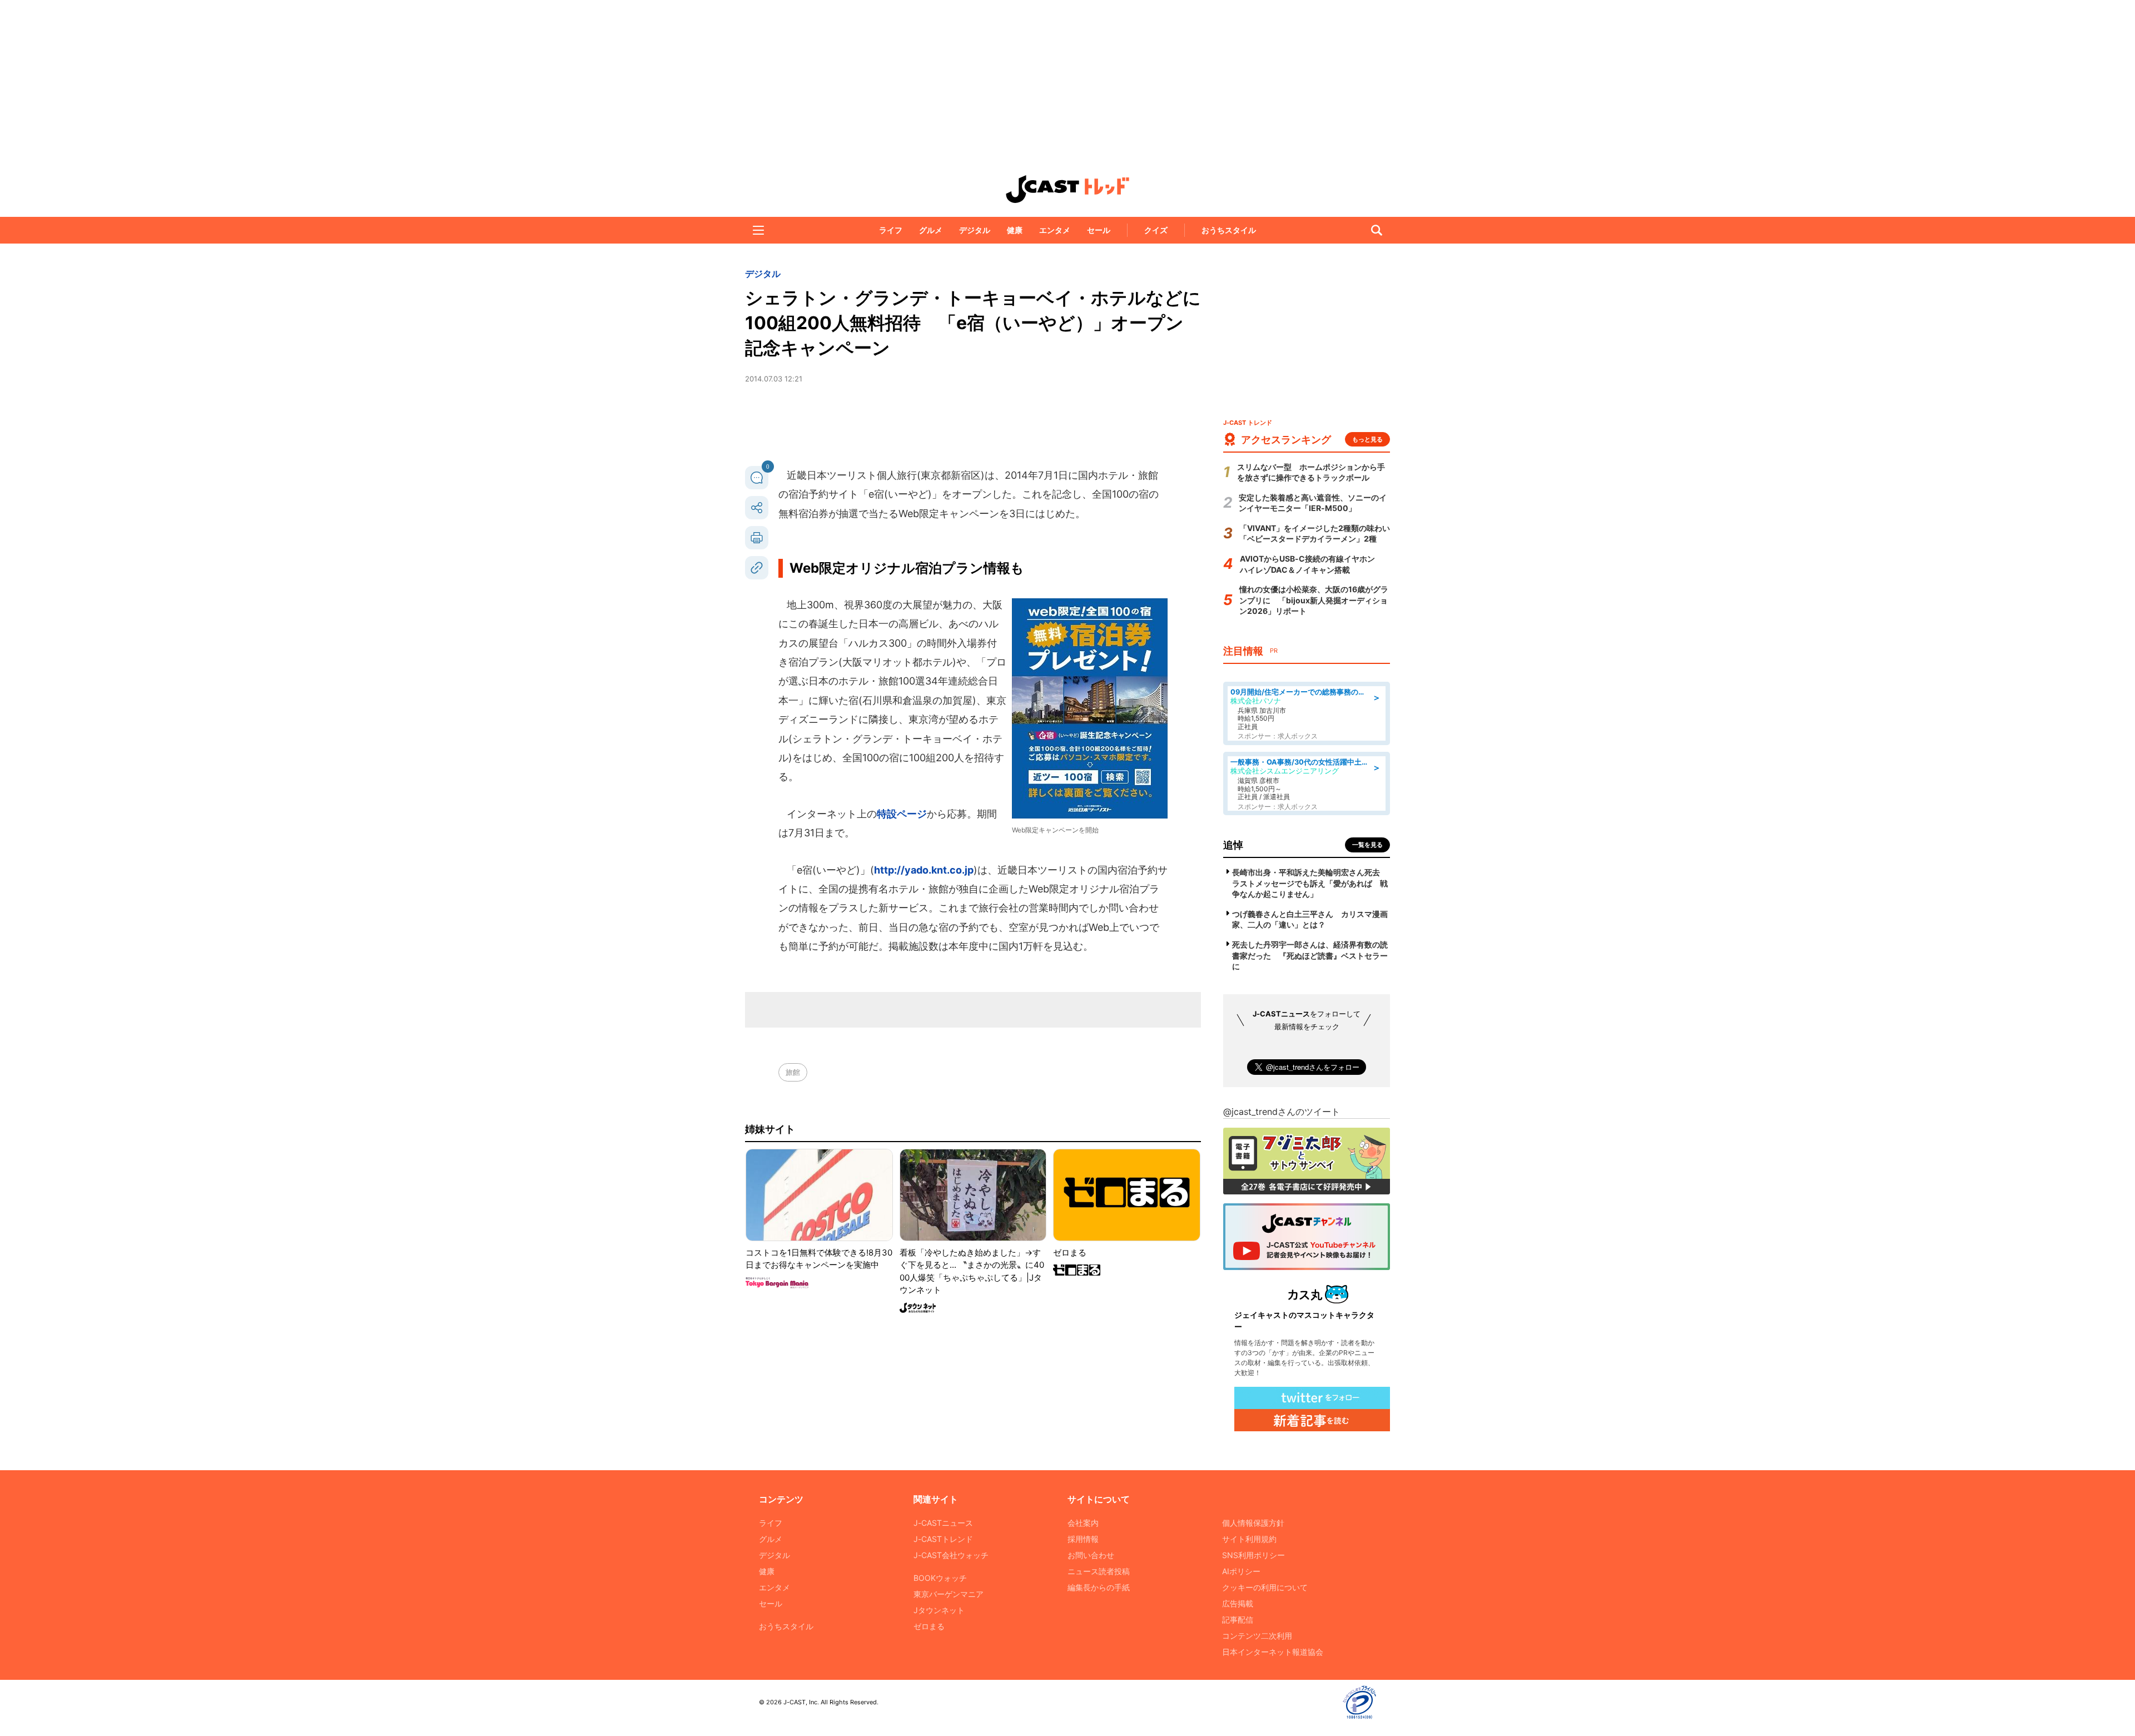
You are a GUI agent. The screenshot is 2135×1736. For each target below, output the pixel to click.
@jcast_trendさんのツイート (1282, 1112)
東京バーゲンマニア (949, 1594)
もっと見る (1367, 439)
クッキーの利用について (1265, 1587)
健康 (1015, 230)
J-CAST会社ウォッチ (951, 1555)
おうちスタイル (1229, 230)
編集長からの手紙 (1099, 1587)
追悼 (1233, 845)
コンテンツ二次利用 (1257, 1636)
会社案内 (1083, 1523)
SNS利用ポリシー (1253, 1555)
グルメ (931, 230)
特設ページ (902, 814)
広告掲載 (1238, 1603)
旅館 (793, 1072)
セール (1099, 230)
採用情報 (1083, 1539)
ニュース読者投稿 (1099, 1571)
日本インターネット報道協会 (1273, 1652)
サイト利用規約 (1249, 1539)
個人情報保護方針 (1253, 1523)
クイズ (1156, 230)
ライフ (891, 230)
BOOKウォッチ (940, 1578)
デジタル (975, 230)
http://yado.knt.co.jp (924, 870)
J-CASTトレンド (943, 1539)
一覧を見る (1367, 845)
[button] (758, 230)
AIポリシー (1241, 1571)
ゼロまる (929, 1626)
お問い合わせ (1091, 1555)
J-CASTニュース (943, 1523)
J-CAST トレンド (1067, 189)
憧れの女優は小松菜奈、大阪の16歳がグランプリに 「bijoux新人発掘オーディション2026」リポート (1314, 600)
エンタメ (1055, 230)
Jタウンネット (939, 1610)
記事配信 (1238, 1620)
